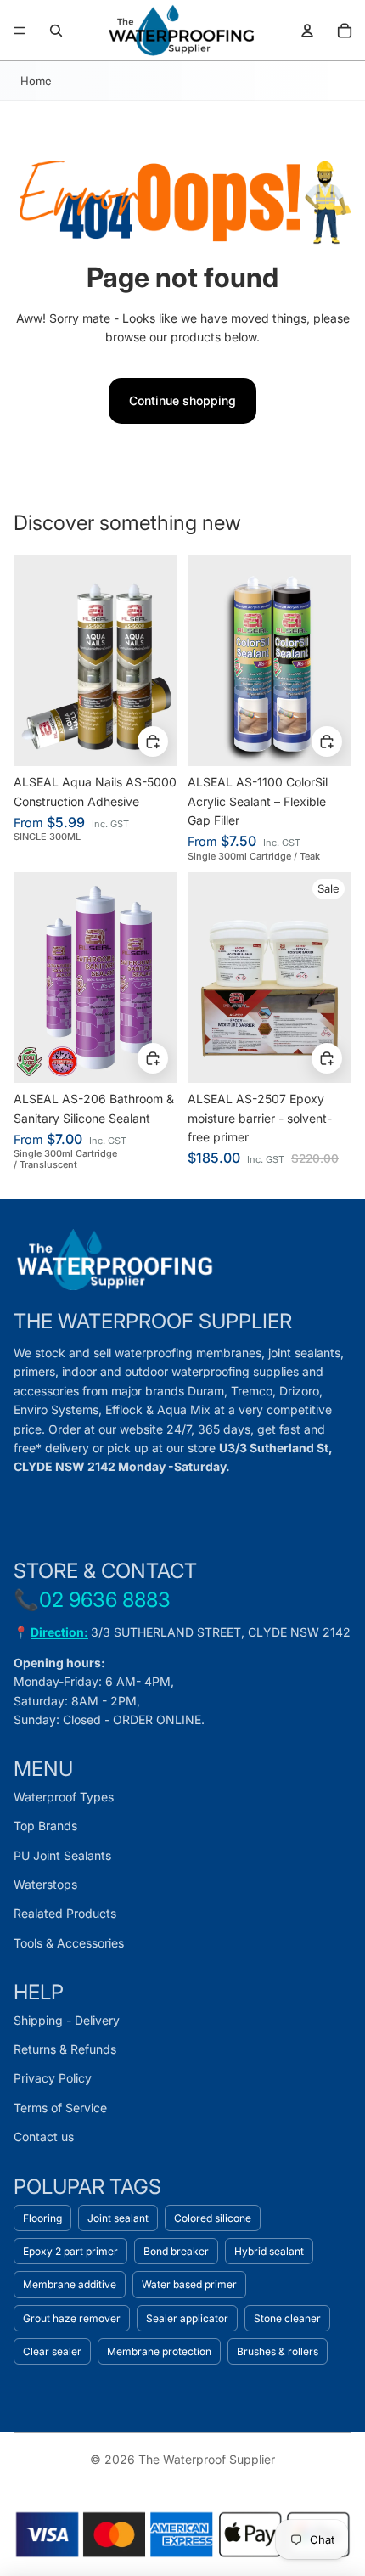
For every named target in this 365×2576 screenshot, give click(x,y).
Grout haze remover (72, 2318)
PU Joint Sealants (62, 1855)
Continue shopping (182, 400)
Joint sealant (118, 2218)
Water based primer (189, 2284)
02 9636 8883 (105, 1600)
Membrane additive (70, 2284)
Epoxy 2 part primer (70, 2251)
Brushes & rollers (278, 2351)
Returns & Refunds (65, 2049)
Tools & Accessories (69, 1943)
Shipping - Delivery (67, 2020)
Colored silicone (213, 2218)
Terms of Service (60, 2108)
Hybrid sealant (269, 2251)
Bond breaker (176, 2251)
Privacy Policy (53, 2078)
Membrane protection (159, 2351)
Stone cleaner (287, 2318)
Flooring (42, 2218)
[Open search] (56, 31)
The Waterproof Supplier (207, 2459)
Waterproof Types (64, 1797)
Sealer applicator (187, 2318)
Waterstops (45, 1884)
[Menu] (20, 31)
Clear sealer (52, 2351)
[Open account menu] (307, 31)
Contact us (44, 2136)
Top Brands (45, 1826)
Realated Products (65, 1913)
